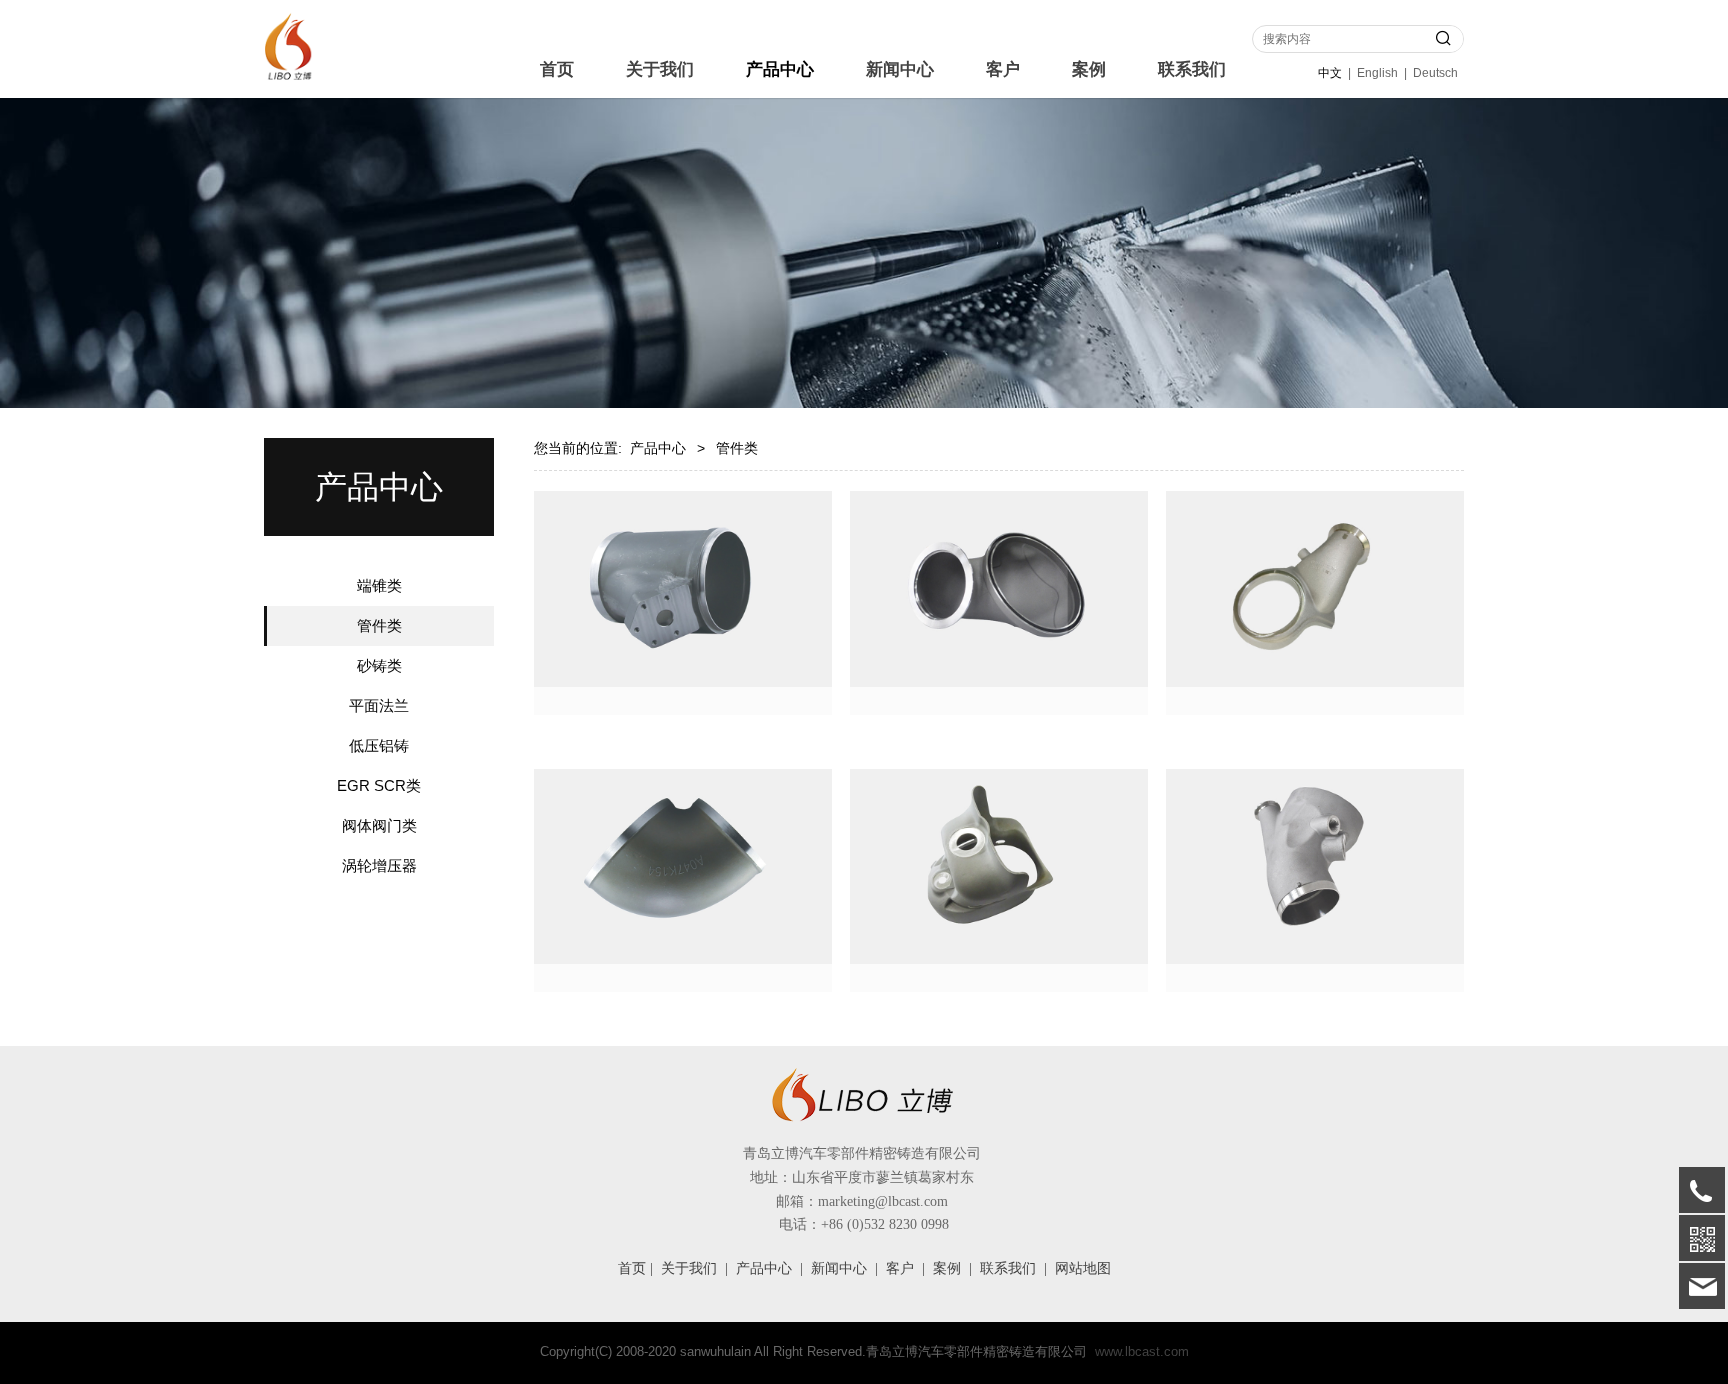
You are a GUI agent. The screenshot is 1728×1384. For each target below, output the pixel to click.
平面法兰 (379, 705)
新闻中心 (900, 69)
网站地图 (1083, 1268)
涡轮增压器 (379, 865)
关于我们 (660, 69)
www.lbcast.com (1142, 1352)
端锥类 (379, 585)
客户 (1003, 69)
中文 (1330, 73)
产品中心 (780, 69)
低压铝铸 (379, 745)
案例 (1089, 69)
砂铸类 (379, 665)
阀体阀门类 (379, 825)
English (1377, 73)
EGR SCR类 (379, 785)
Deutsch (1435, 73)
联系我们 (1192, 69)
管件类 (379, 625)
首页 (557, 69)
